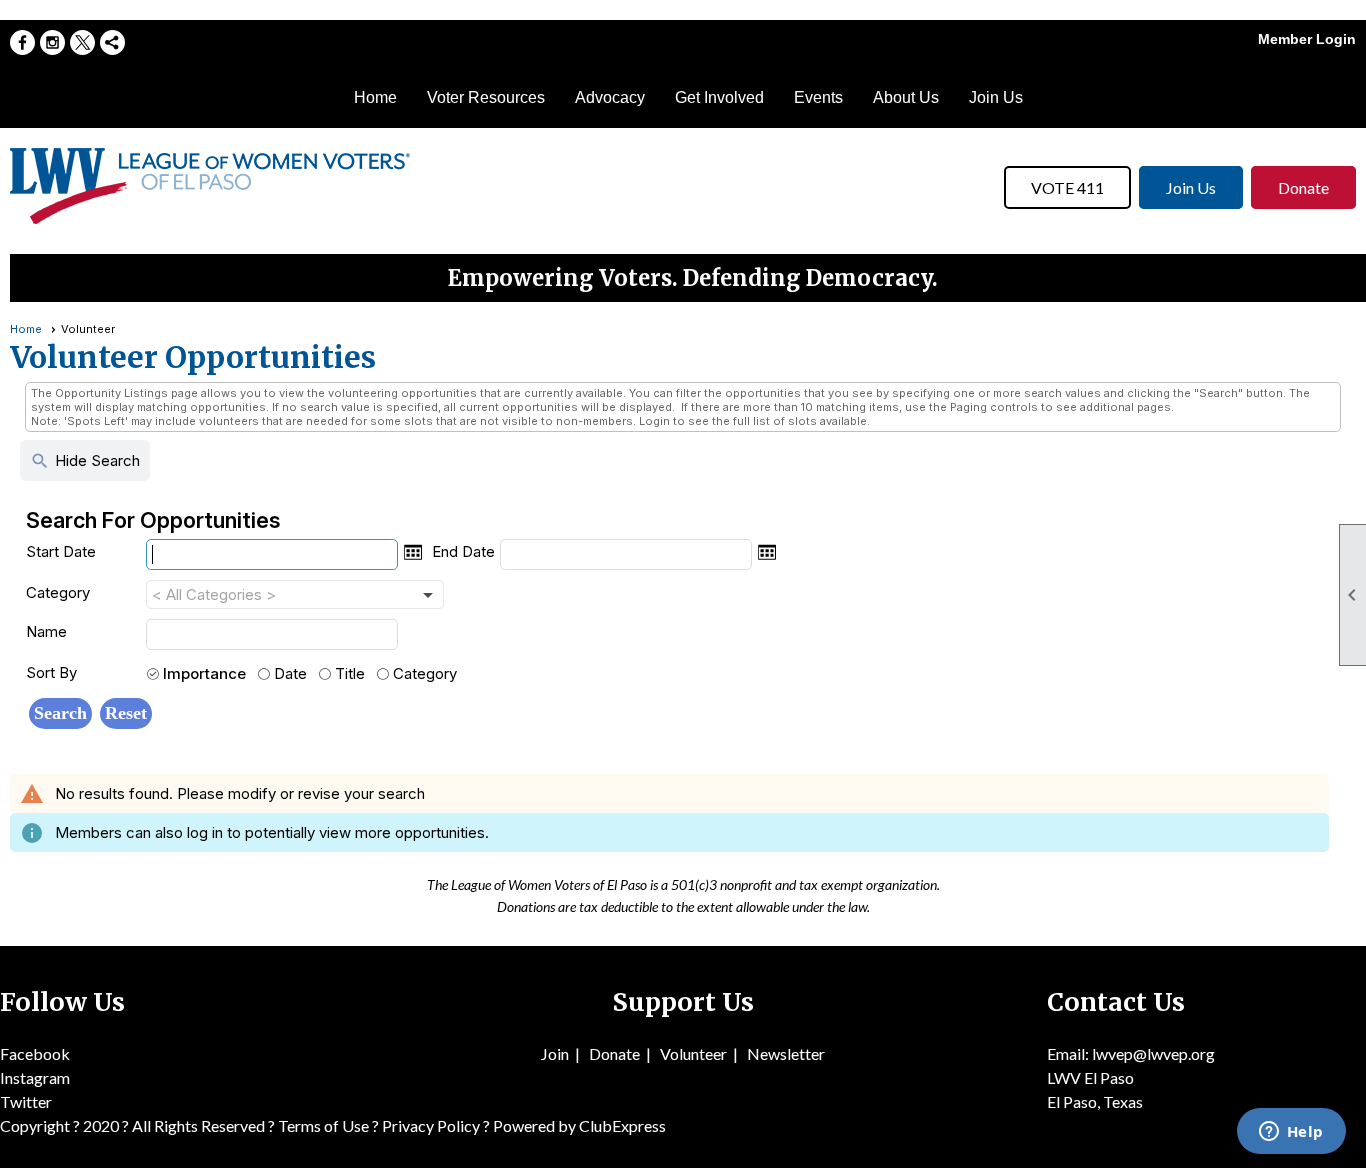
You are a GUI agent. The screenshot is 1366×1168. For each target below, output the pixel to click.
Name (46, 631)
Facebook (35, 1053)
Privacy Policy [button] (431, 1125)
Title (350, 673)
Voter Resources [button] (486, 97)
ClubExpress (622, 1125)
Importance (204, 673)
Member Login (1307, 39)
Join (555, 1053)
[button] (61, 714)
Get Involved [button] (719, 97)
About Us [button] (906, 97)
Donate (1303, 187)
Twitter (26, 1101)
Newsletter (786, 1053)
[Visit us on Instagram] (52, 42)
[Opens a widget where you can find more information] (1291, 1133)
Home (375, 97)
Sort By (51, 672)
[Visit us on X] (82, 42)
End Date (463, 551)
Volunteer (693, 1053)
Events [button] (818, 97)
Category (58, 592)
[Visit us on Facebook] (22, 42)
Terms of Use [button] (325, 1125)
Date (290, 673)
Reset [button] (126, 713)
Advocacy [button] (610, 97)
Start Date (61, 551)
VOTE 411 (1067, 187)
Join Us (996, 97)
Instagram (35, 1077)
